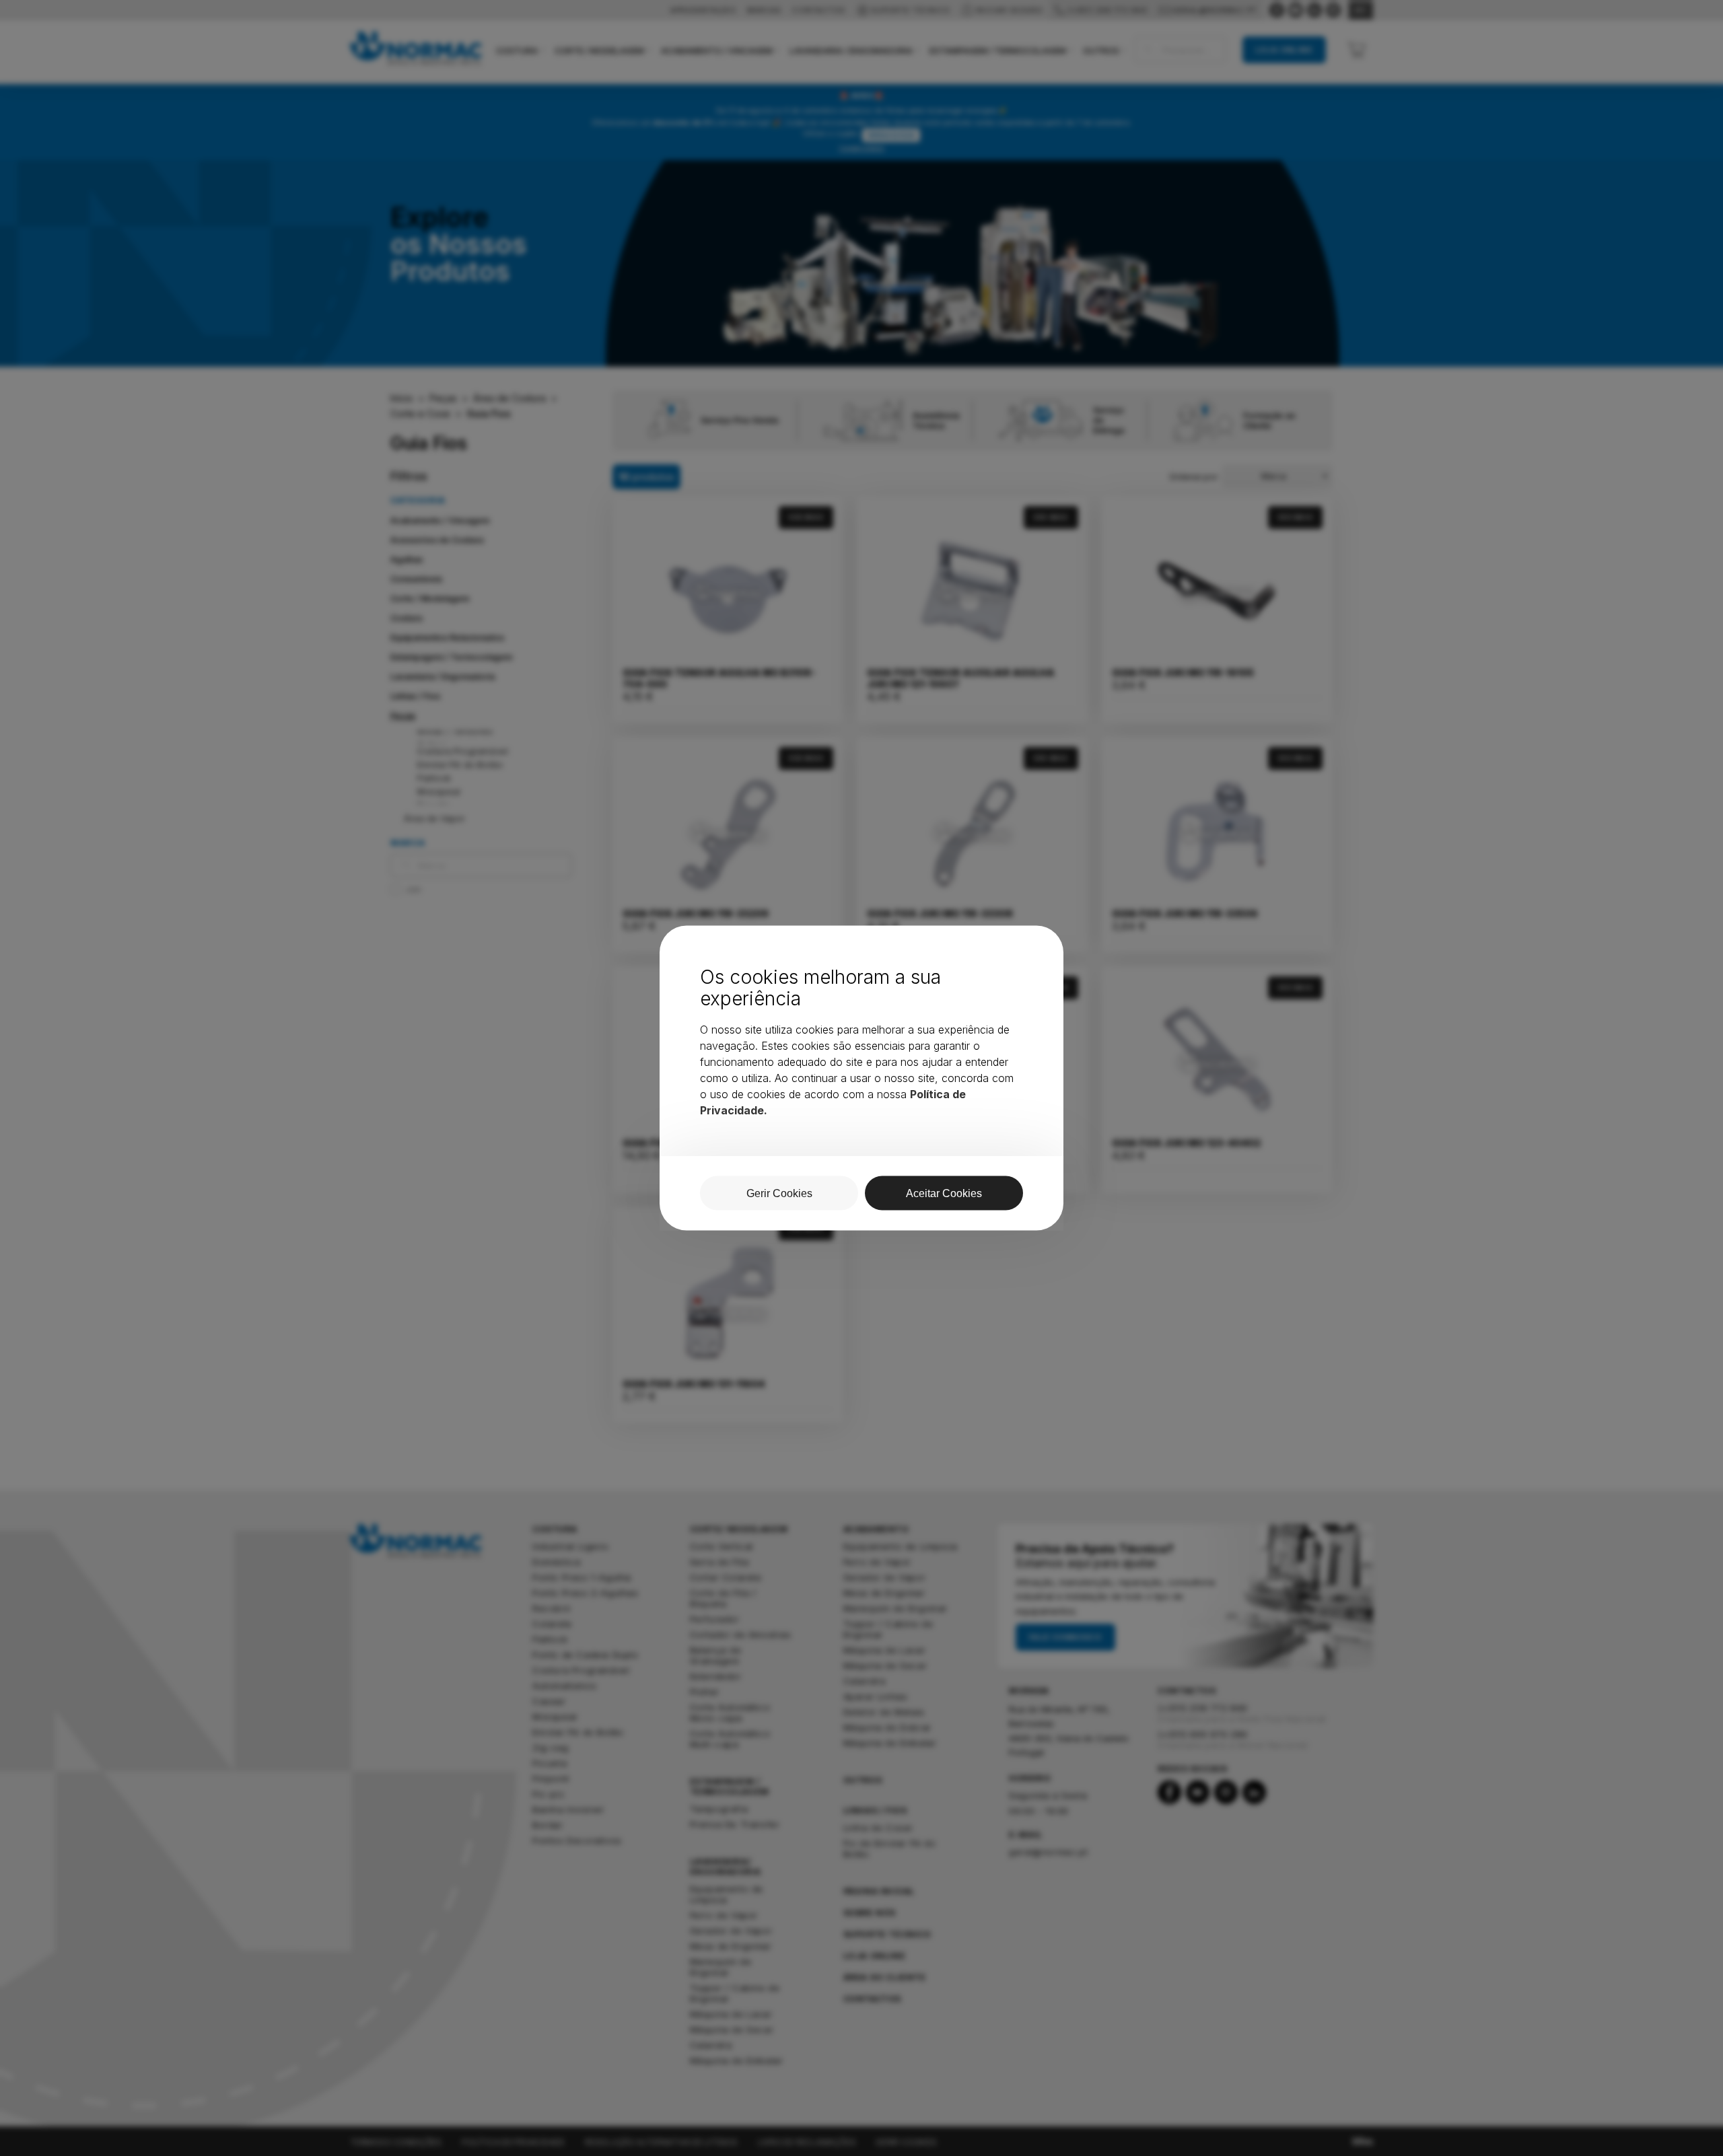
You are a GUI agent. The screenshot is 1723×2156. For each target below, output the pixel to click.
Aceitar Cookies (944, 1193)
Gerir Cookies (779, 1193)
